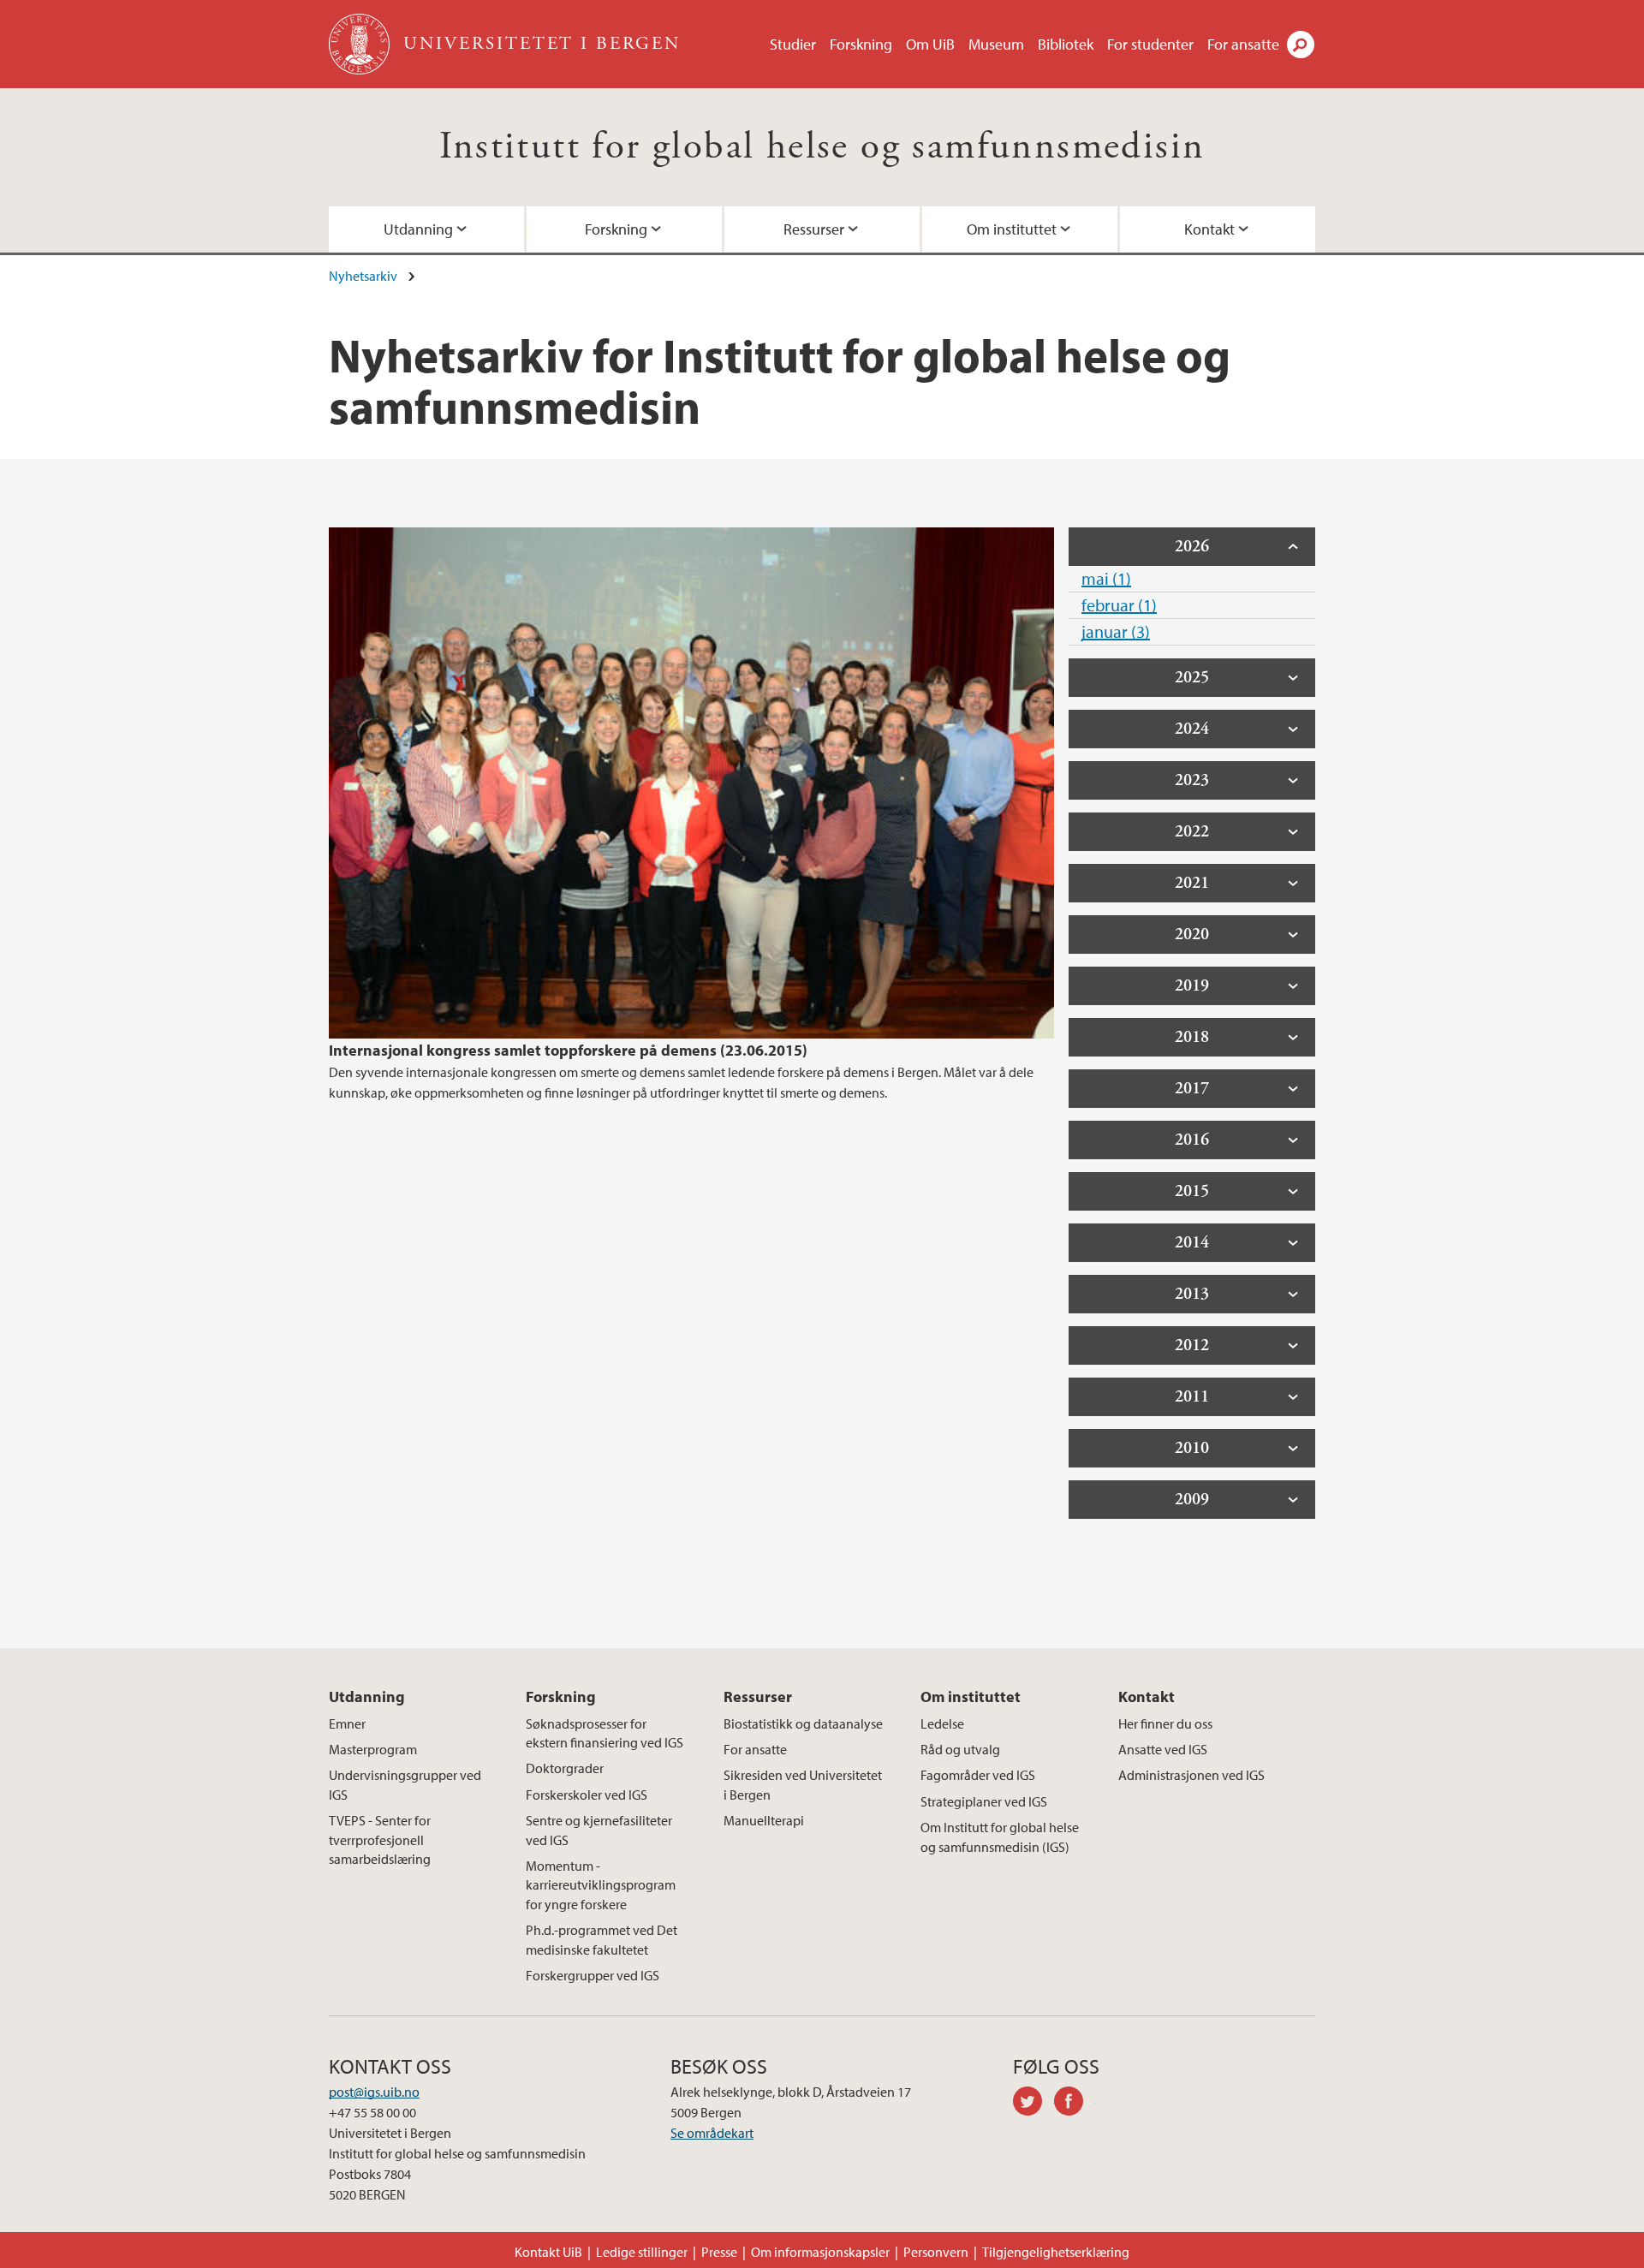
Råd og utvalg (960, 1749)
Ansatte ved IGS (1163, 1749)
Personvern (936, 2252)
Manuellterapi (764, 1820)
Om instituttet (1012, 229)
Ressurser (814, 229)
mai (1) (1106, 578)
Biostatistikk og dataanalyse (803, 1723)
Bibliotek (1066, 44)
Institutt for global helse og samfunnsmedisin (822, 147)
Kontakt (1209, 229)
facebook (1075, 2104)
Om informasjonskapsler (820, 2252)
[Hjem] (361, 44)
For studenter (1150, 44)
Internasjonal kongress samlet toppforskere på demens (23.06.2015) (568, 1050)
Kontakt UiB (548, 2252)
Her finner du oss (1165, 1723)
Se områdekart (712, 2133)
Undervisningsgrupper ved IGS (405, 1784)
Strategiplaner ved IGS (984, 1801)
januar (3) (1116, 631)
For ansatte (1243, 44)
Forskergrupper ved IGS (593, 1975)
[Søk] (1301, 45)
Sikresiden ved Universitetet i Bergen (803, 1784)
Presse (719, 2252)
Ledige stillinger (642, 2252)
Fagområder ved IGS (978, 1775)
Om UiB (930, 44)
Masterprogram (373, 1749)
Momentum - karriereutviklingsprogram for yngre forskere (601, 1885)
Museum (996, 44)
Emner (347, 1723)
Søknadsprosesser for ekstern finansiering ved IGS (605, 1733)
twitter (1033, 2104)
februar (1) (1119, 605)
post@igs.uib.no (374, 2092)
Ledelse (942, 1723)
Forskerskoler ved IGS (587, 1795)
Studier (793, 44)
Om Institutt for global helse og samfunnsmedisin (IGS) (1000, 1836)
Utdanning (418, 229)
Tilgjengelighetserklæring (1056, 2252)
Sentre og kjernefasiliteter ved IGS (599, 1830)
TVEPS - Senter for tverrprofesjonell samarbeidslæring (380, 1839)
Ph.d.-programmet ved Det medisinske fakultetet (602, 1939)
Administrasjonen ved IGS (1191, 1775)
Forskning (861, 44)
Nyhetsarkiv (363, 276)
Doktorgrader (565, 1768)
